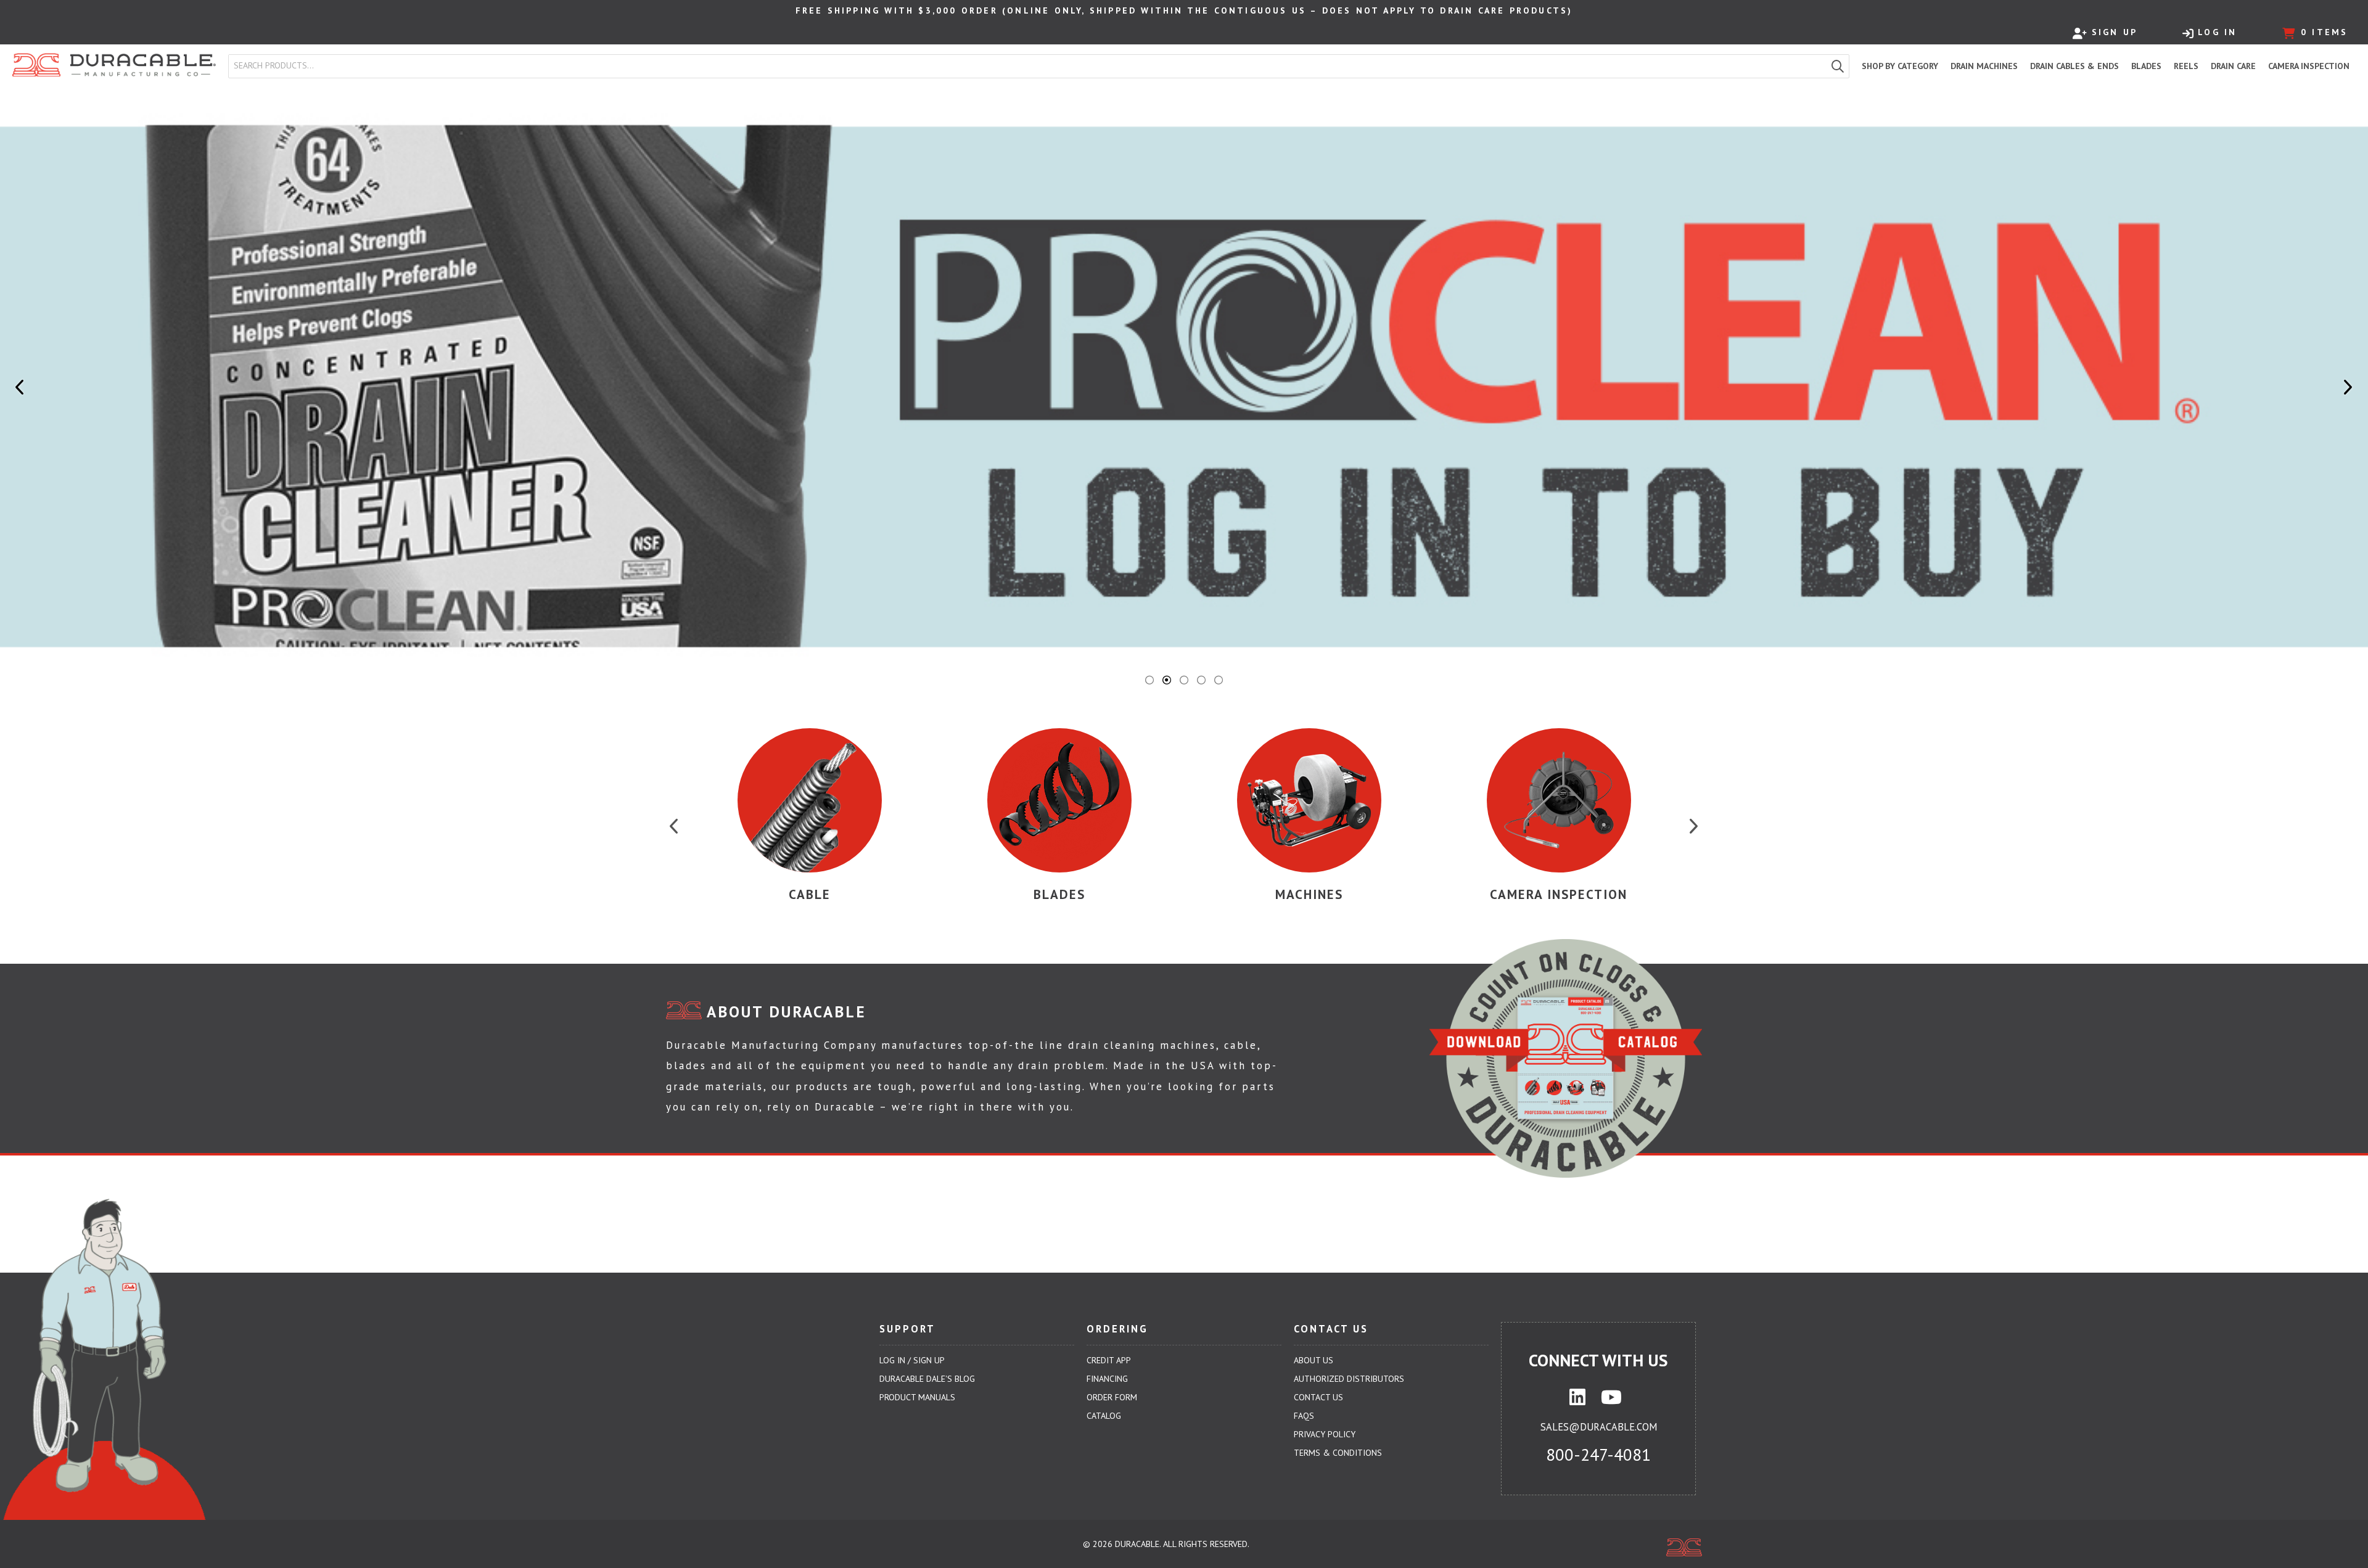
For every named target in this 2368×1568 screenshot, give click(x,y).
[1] (1149, 680)
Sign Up (2115, 32)
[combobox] (1028, 66)
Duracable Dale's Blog (927, 1379)
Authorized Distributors (1349, 1379)
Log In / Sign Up (912, 1360)
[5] (1219, 680)
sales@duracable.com (1599, 1427)
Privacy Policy (1325, 1434)
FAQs (1304, 1416)
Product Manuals (917, 1397)
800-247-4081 (1598, 1455)
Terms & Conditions (1338, 1453)
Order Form (1112, 1397)
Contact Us (1318, 1397)
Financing (1107, 1379)
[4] (1201, 680)
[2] (1167, 680)
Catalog (1104, 1416)
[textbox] (1030, 66)
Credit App (1109, 1360)
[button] (1838, 66)
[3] (1184, 680)
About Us (1313, 1360)
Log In (2217, 32)
